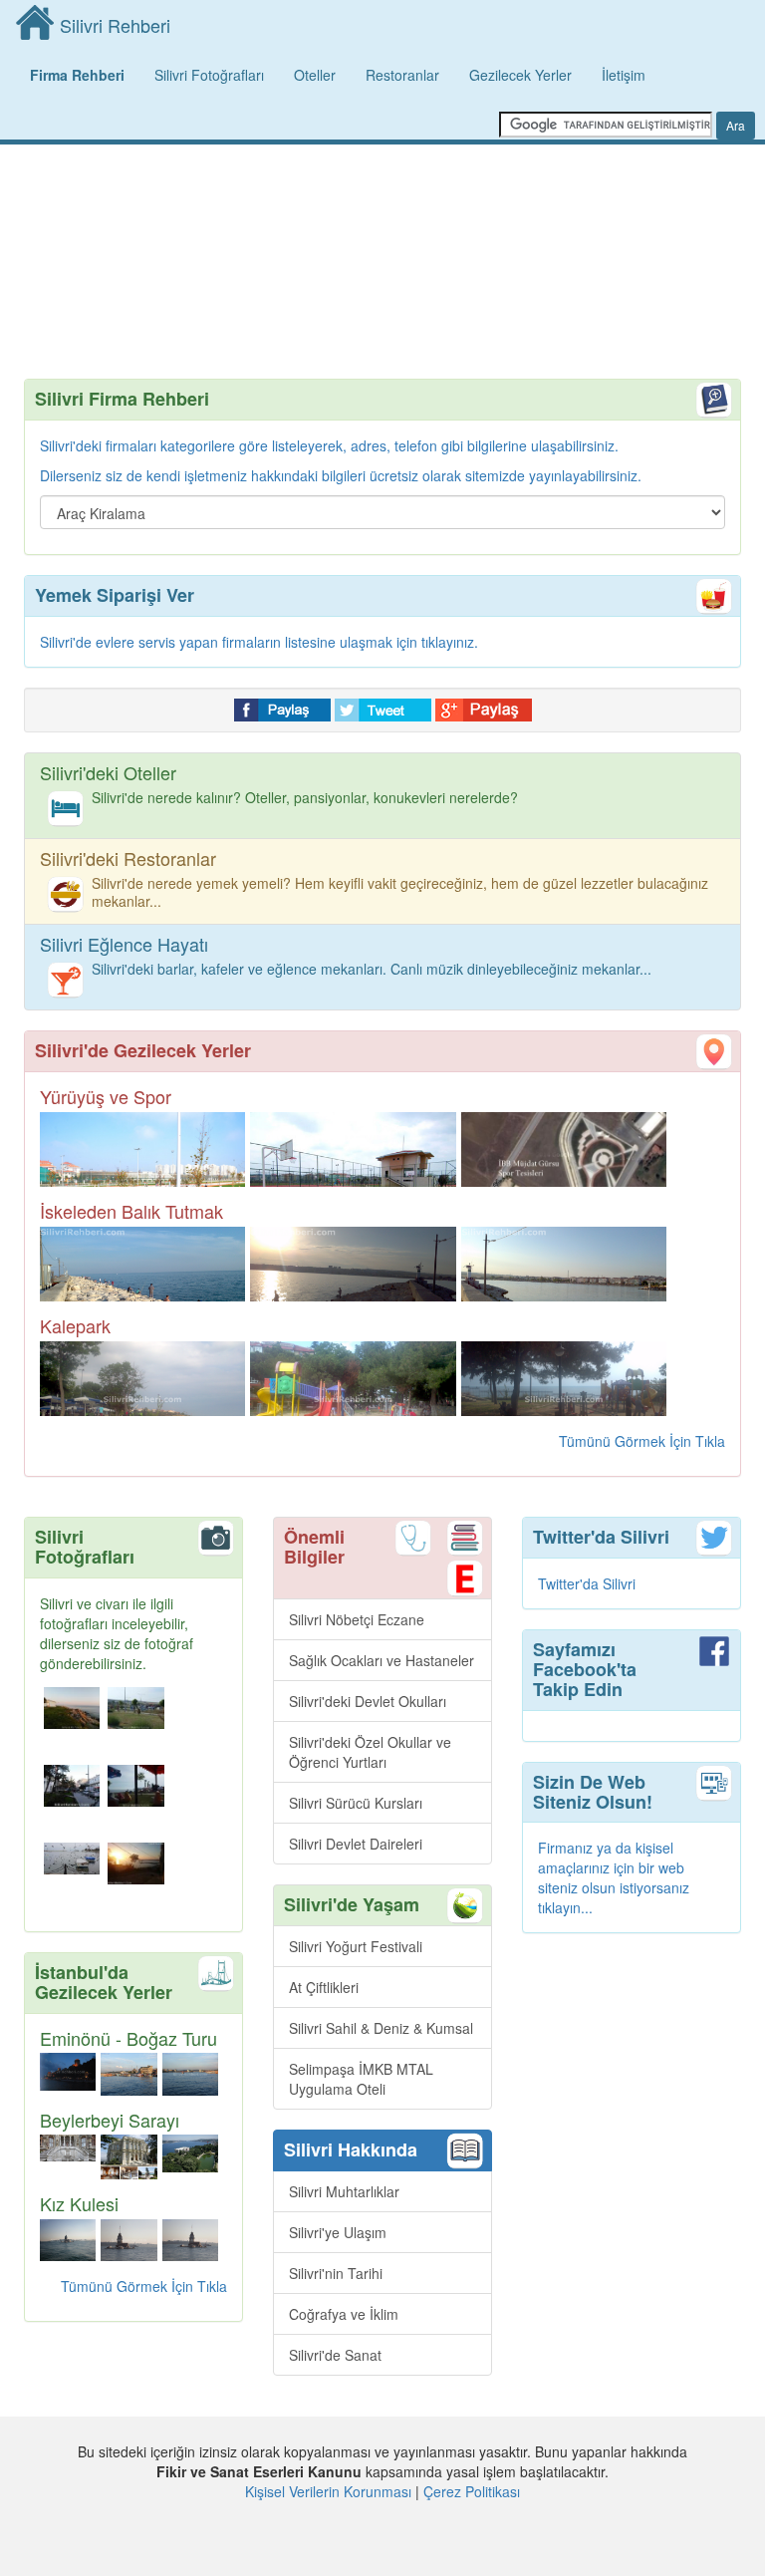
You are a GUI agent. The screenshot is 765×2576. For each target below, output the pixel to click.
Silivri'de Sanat (335, 2355)
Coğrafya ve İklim (344, 2314)
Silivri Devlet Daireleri (356, 1844)
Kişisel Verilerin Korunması (328, 2491)
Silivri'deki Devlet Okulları (368, 1701)
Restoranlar (402, 75)
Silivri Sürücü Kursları (356, 1803)
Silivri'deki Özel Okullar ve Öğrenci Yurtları (370, 1752)
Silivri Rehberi (115, 25)
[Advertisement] (382, 219)
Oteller (315, 75)
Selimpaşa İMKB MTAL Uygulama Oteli (361, 2079)
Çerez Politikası (472, 2491)
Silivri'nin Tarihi (336, 2273)
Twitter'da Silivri (587, 1583)
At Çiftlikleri (324, 1987)
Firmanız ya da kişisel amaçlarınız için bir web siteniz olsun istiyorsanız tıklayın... (614, 1877)
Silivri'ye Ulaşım (338, 2232)
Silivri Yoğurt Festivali (356, 1946)
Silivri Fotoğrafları (209, 75)
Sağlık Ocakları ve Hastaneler (382, 1660)
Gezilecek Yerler (520, 75)
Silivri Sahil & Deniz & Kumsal (381, 2028)
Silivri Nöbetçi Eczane (357, 1619)
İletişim (624, 75)
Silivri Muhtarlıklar (344, 2191)
